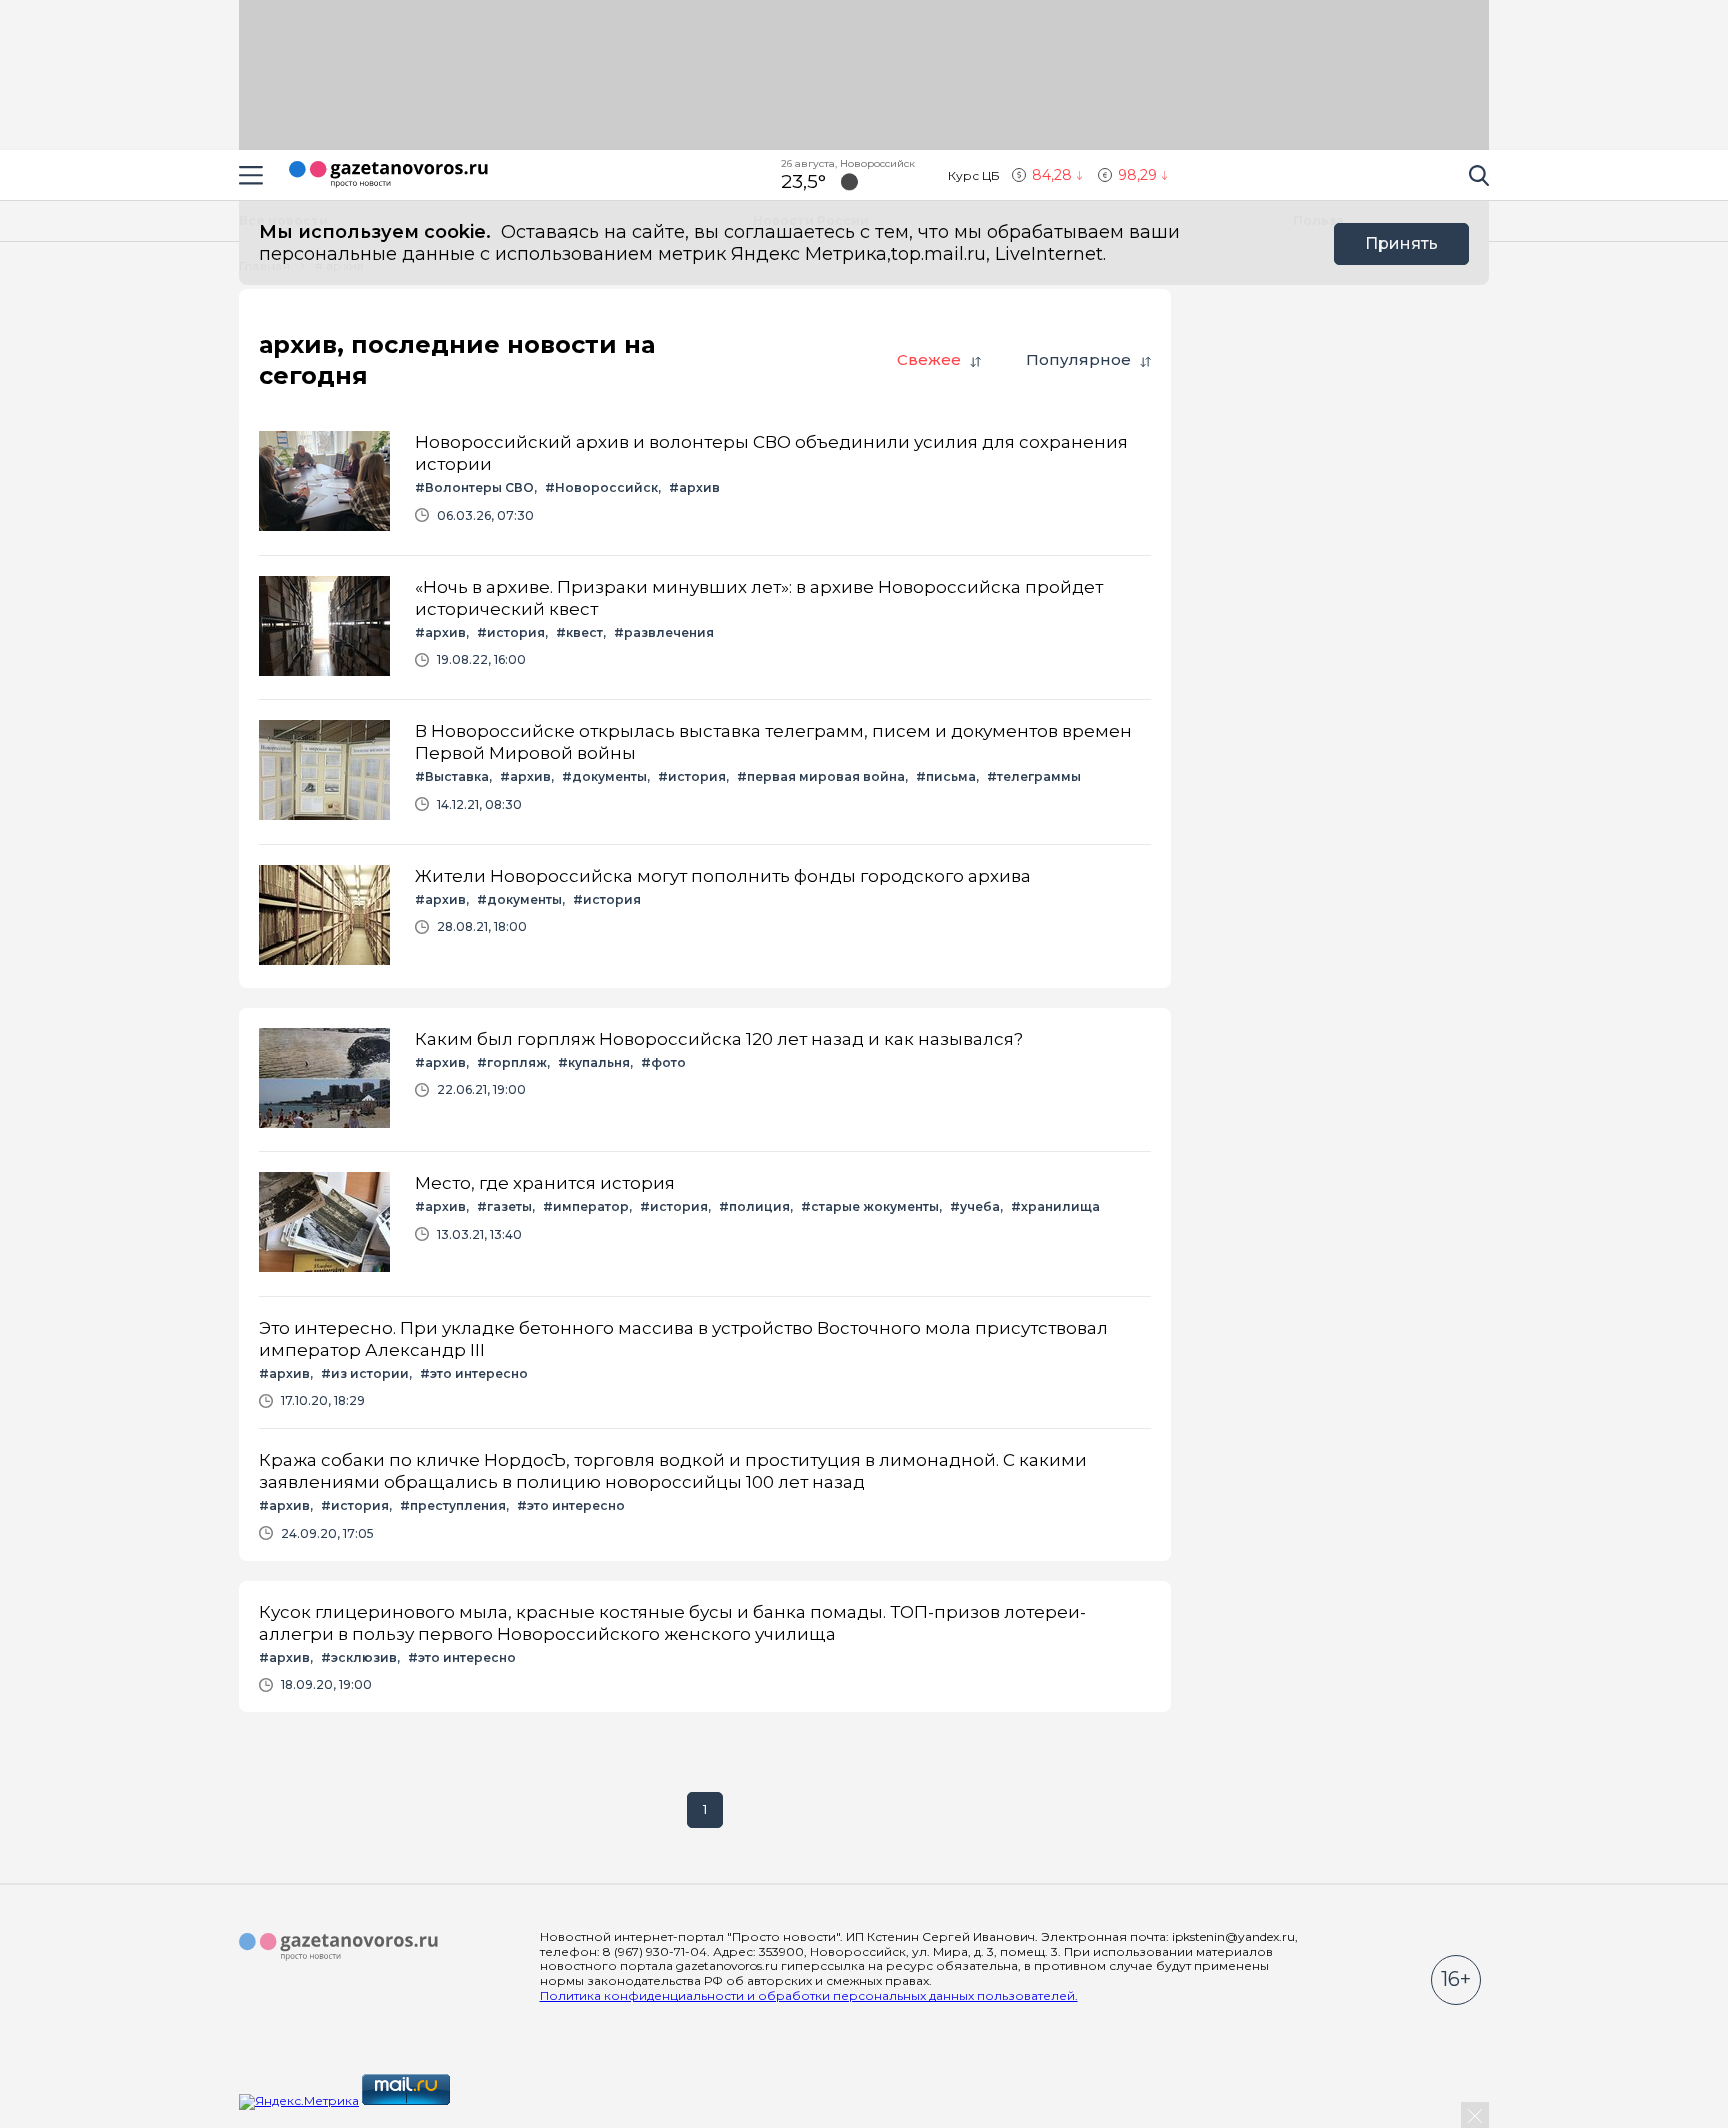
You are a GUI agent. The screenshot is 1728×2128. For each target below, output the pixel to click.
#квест (579, 632)
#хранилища (1055, 1206)
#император (586, 1206)
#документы (604, 776)
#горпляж (512, 1062)
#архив (694, 487)
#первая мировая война (821, 776)
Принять (1401, 243)
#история (511, 632)
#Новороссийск (601, 487)
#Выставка (452, 776)
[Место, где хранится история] (705, 1223)
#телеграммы (1034, 776)
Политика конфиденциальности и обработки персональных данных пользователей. (809, 1995)
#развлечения (664, 632)
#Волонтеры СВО (474, 487)
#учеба (975, 1206)
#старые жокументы (870, 1206)
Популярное (1078, 359)
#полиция (754, 1206)
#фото (663, 1062)
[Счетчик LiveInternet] (497, 2100)
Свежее (929, 359)
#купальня (594, 1062)
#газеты (504, 1206)
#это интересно (474, 1373)
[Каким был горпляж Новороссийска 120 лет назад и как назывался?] (705, 1079)
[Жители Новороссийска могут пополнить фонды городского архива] (705, 916)
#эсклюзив (359, 1657)
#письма (946, 776)
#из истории (365, 1373)
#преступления (453, 1505)
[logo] (339, 1947)
